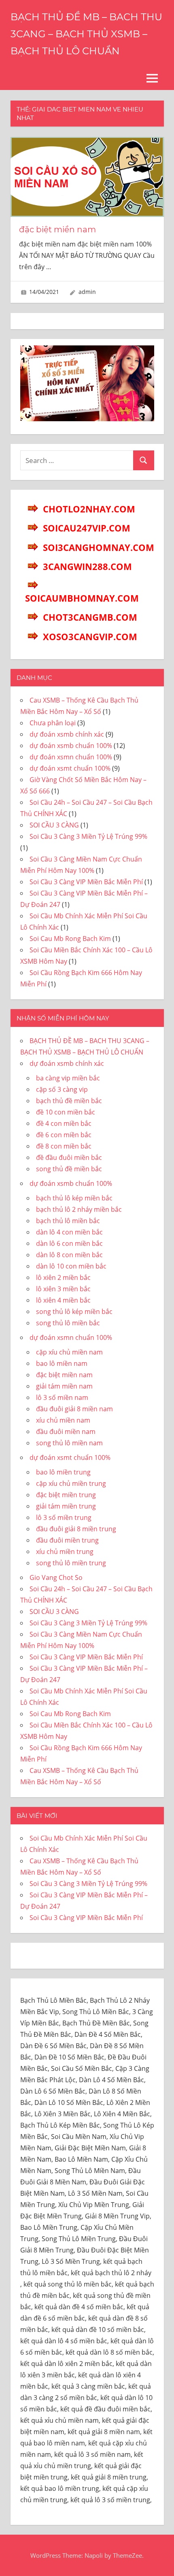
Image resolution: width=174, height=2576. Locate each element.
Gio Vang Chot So (56, 1577)
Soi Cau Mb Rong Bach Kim (70, 939)
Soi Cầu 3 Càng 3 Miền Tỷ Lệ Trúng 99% (88, 836)
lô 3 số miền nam (62, 1397)
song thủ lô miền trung (71, 1563)
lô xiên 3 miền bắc (63, 1289)
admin (87, 292)
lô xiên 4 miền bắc (63, 1300)
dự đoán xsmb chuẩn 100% (71, 746)
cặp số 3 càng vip (62, 1089)
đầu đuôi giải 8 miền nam (74, 1409)
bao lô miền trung (63, 1472)
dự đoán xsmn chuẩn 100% (71, 757)
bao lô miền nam (62, 1363)
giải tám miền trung (66, 1506)
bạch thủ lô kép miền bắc (74, 1198)
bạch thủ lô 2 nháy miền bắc (79, 1209)
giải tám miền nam (64, 1386)
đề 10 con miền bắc (66, 1112)
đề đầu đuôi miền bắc (69, 1157)
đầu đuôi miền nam (66, 1432)
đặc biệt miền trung (66, 1495)
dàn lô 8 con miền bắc (69, 1255)
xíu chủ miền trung (65, 1552)
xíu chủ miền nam (63, 1420)
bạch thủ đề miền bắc (69, 1101)
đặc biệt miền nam (57, 229)
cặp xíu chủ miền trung (71, 1483)
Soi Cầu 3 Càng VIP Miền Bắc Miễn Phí (86, 882)
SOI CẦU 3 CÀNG (54, 825)
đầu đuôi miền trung (67, 1540)
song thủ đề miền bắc (69, 1169)
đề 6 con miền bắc (64, 1135)
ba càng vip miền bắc (68, 1078)
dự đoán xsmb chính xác (67, 734)
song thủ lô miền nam (69, 1443)
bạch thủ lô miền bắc (68, 1221)
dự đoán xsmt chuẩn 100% (70, 768)
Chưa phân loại (53, 723)
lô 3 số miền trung (64, 1517)
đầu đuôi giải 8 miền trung (76, 1529)
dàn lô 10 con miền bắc (71, 1266)
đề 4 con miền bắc (64, 1123)
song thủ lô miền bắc (68, 1323)
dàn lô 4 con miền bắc (69, 1232)
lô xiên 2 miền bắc (63, 1277)
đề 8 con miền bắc (64, 1146)
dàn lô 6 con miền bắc (69, 1243)
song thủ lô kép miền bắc (74, 1312)
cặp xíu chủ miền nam (69, 1352)
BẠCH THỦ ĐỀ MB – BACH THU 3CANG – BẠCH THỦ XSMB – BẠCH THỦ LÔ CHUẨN (86, 34)
